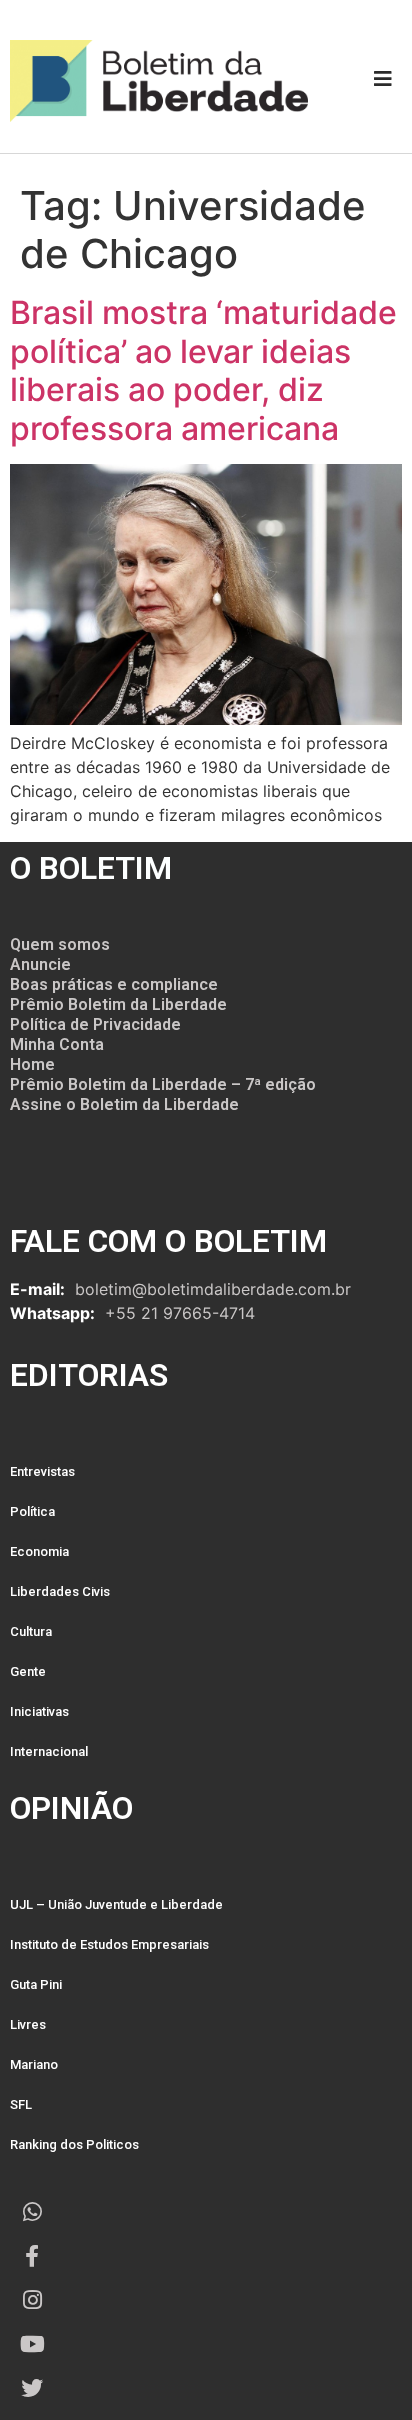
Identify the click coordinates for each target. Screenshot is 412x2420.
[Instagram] (32, 2300)
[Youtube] (32, 2344)
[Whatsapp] (32, 2212)
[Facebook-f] (32, 2256)
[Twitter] (32, 2388)
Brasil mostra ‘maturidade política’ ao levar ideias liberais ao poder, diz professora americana (203, 370)
